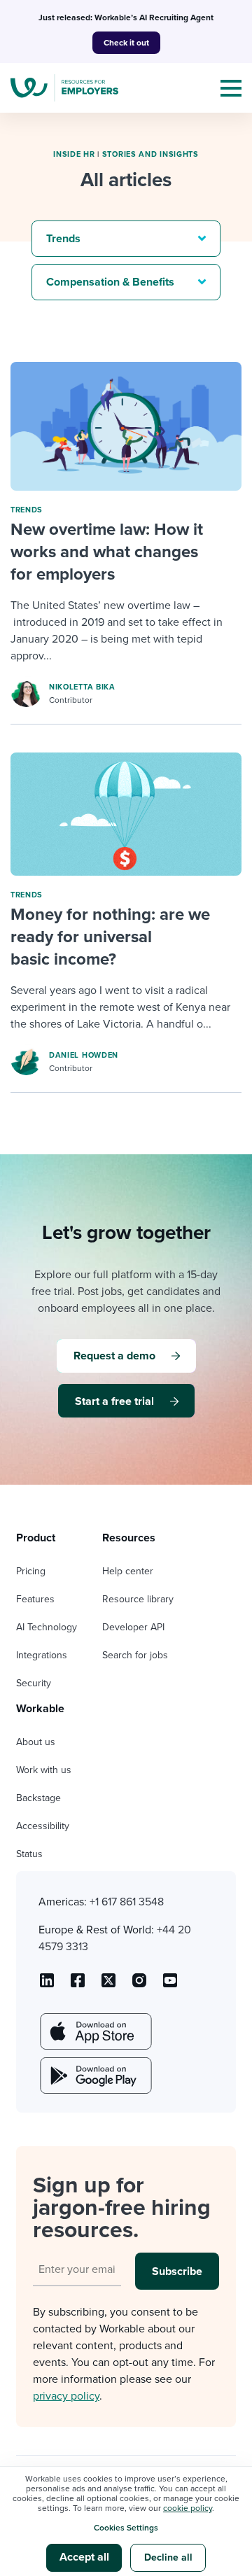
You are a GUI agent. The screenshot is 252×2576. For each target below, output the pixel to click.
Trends (27, 510)
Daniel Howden (84, 1055)
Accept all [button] (84, 2557)
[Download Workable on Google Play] (94, 2075)
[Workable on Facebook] (78, 1985)
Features (35, 1599)
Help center (128, 1571)
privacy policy (66, 2396)
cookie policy (188, 2508)
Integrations (42, 1655)
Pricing (31, 1571)
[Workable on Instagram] (170, 1985)
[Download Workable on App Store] (94, 2031)
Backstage (38, 1798)
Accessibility (43, 1826)
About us (36, 1742)
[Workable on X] (139, 1985)
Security (34, 1683)
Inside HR (74, 154)
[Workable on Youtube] (108, 1985)
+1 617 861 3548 (127, 1902)
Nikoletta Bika (82, 687)
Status (29, 1854)
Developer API (133, 1627)
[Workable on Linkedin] (47, 1985)
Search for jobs (135, 1655)
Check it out (126, 43)
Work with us (44, 1770)
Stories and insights (150, 154)
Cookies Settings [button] (126, 2528)
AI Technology (47, 1627)
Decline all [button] (168, 2557)
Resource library (138, 1599)
